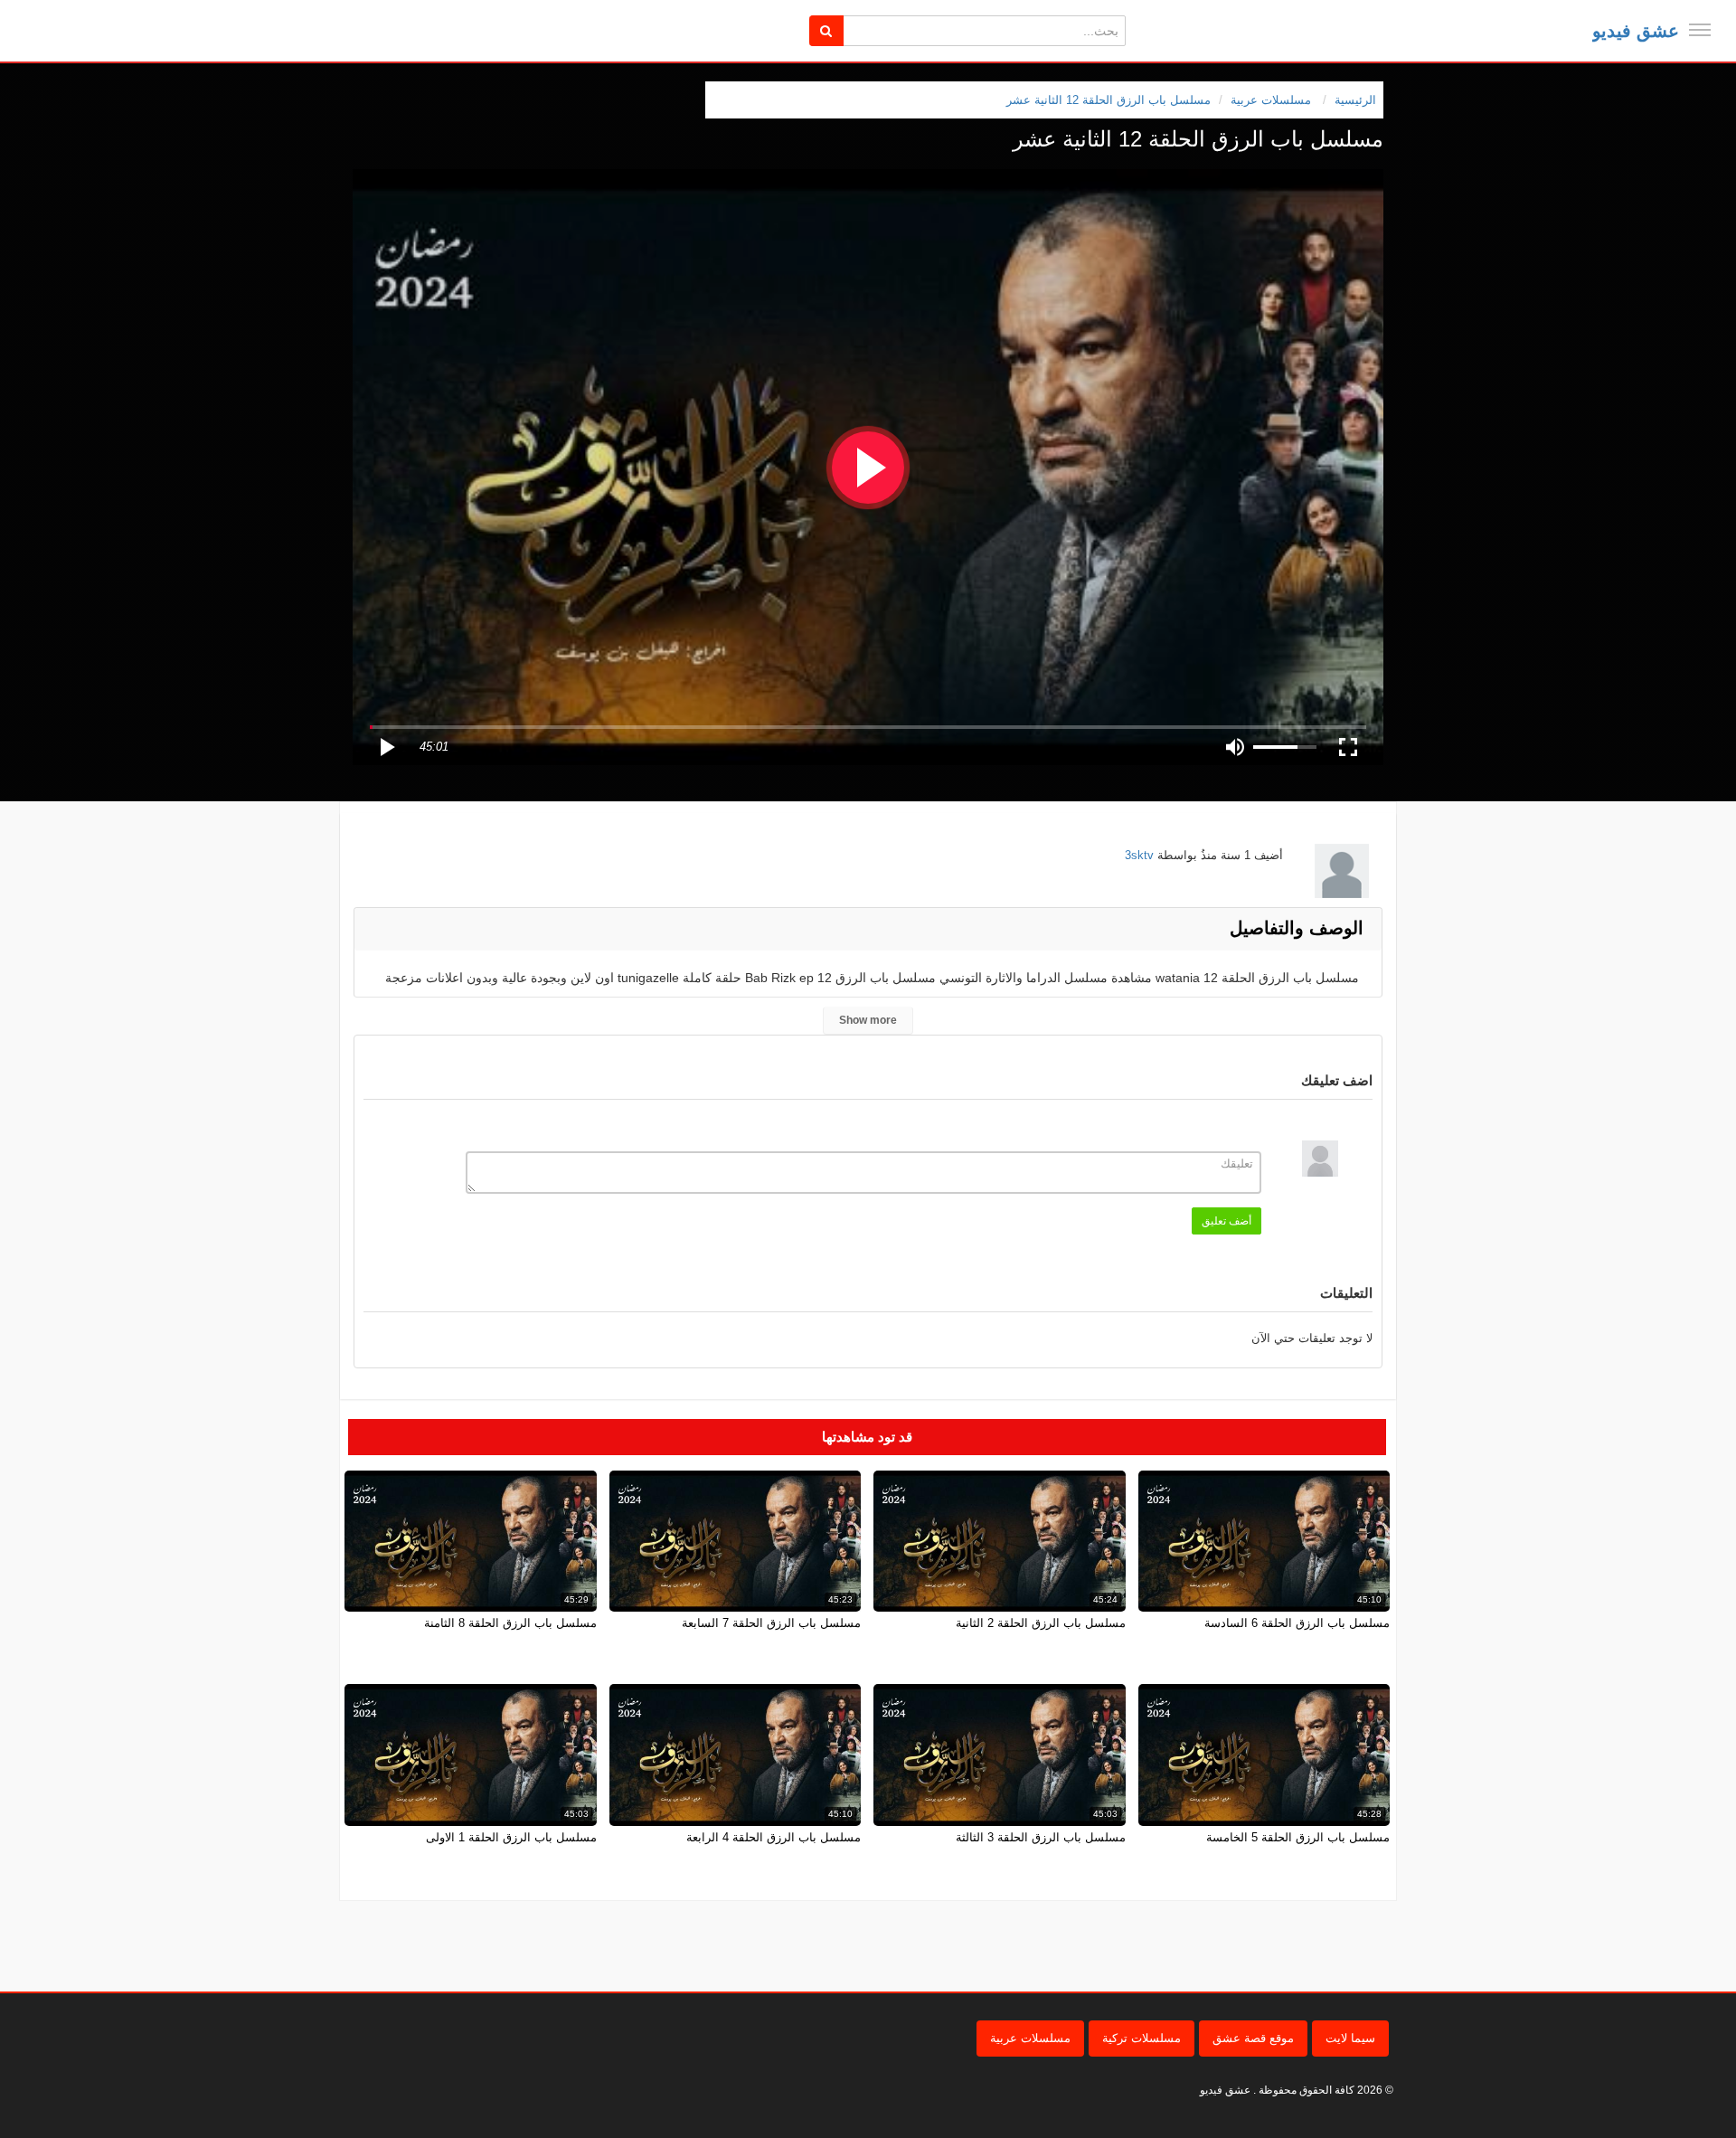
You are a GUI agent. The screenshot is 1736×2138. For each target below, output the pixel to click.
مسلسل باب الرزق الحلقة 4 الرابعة (774, 1837)
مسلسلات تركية (1142, 2038)
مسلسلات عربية (1030, 2038)
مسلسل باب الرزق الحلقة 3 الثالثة (1041, 1837)
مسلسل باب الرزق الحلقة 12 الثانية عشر (1109, 100)
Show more (868, 1020)
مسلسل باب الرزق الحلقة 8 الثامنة (510, 1623)
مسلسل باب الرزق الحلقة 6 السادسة (1297, 1623)
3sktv (1139, 855)
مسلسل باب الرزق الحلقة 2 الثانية (1041, 1623)
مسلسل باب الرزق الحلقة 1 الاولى (511, 1837)
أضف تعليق (1227, 1221)
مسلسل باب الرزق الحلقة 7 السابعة (771, 1623)
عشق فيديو (1636, 31)
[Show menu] (1700, 30)
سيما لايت (1350, 2038)
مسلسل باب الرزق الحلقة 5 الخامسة (1298, 1837)
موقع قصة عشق (1253, 2038)
